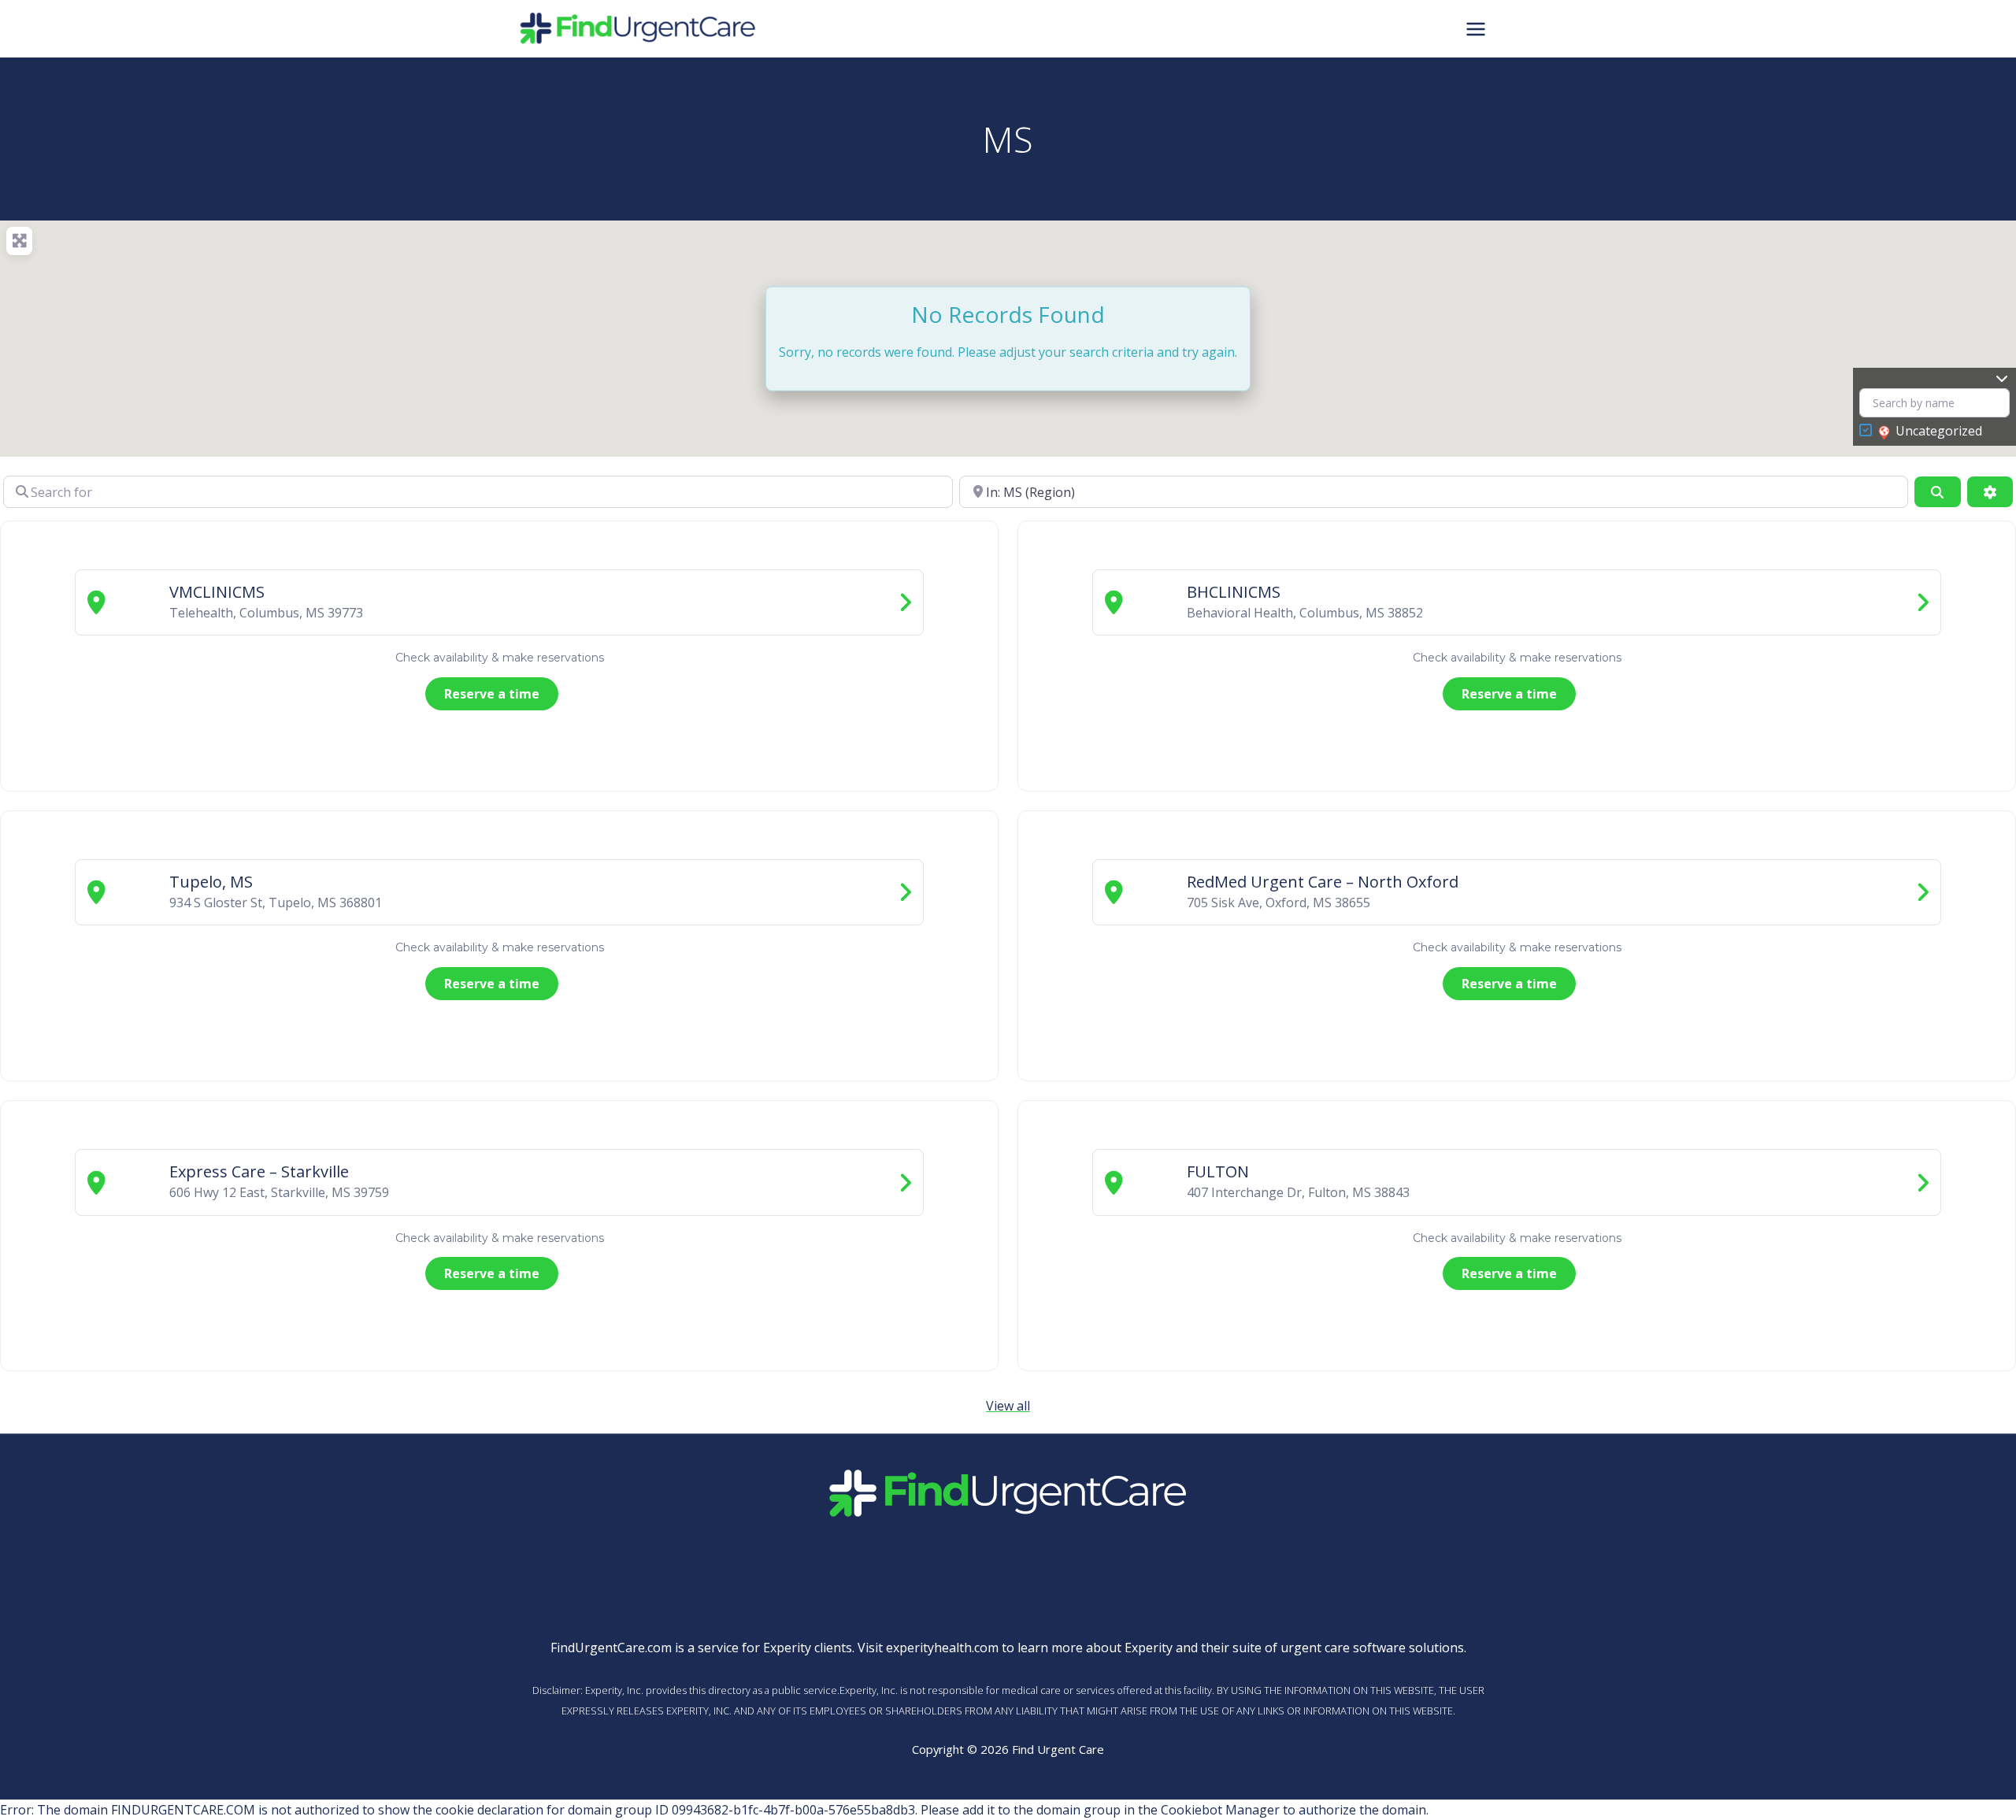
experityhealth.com (942, 1648)
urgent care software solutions (1372, 1648)
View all (1008, 1406)
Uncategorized (1939, 431)
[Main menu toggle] (1476, 28)
